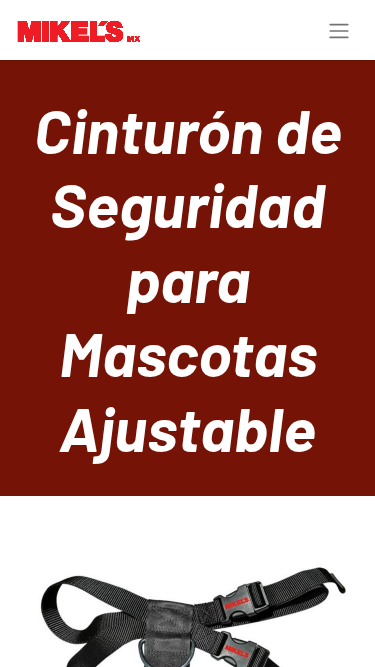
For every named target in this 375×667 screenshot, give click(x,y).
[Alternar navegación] (339, 30)
